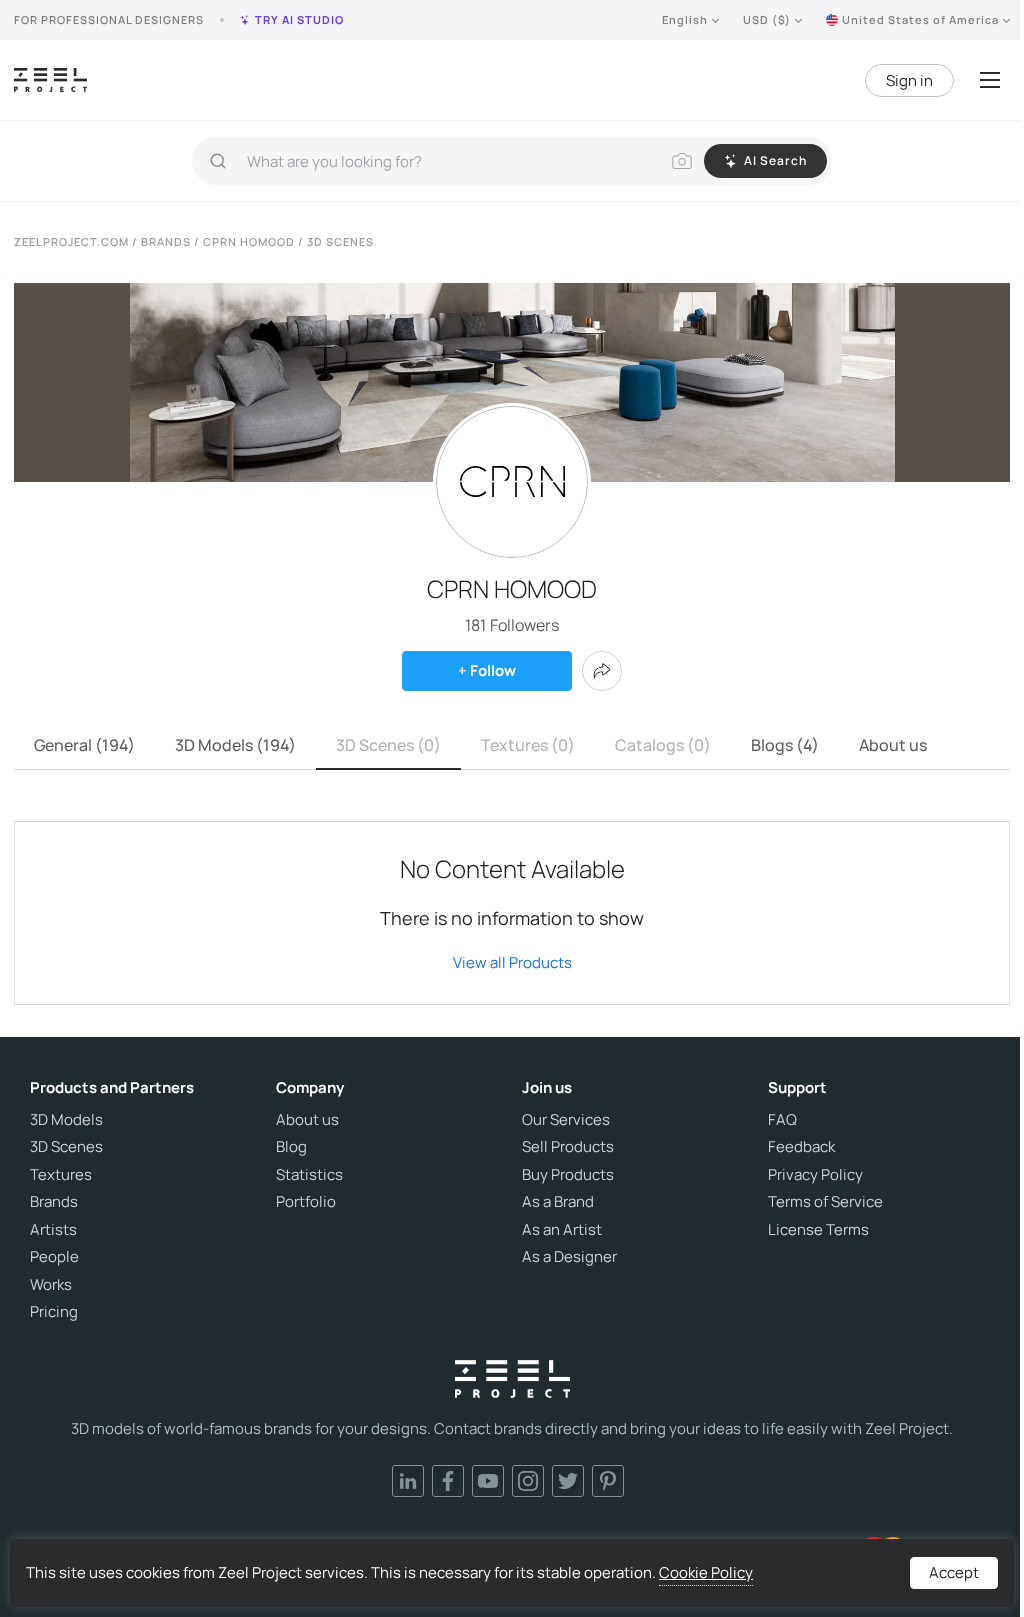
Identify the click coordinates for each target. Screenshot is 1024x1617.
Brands (54, 1202)
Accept (954, 1572)
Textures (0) (528, 745)
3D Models (66, 1120)
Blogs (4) (785, 745)
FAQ (782, 1120)
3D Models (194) (235, 745)
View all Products (512, 962)
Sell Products (568, 1147)
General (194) (84, 745)
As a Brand (558, 1202)
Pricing (54, 1312)
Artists (53, 1230)
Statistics (309, 1175)
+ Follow (487, 670)
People (54, 1257)
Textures (61, 1175)
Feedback (801, 1147)
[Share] (602, 671)
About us (893, 745)
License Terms (818, 1230)
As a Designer (569, 1257)
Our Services (566, 1120)
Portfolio (306, 1202)
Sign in (909, 80)
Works (51, 1285)
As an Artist (562, 1230)
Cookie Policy (706, 1572)
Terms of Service (825, 1202)
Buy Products (568, 1175)
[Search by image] (682, 161)
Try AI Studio (299, 19)
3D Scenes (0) (388, 745)
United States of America (920, 19)
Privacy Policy (815, 1175)
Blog (291, 1147)
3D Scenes (66, 1147)
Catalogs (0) (663, 745)
